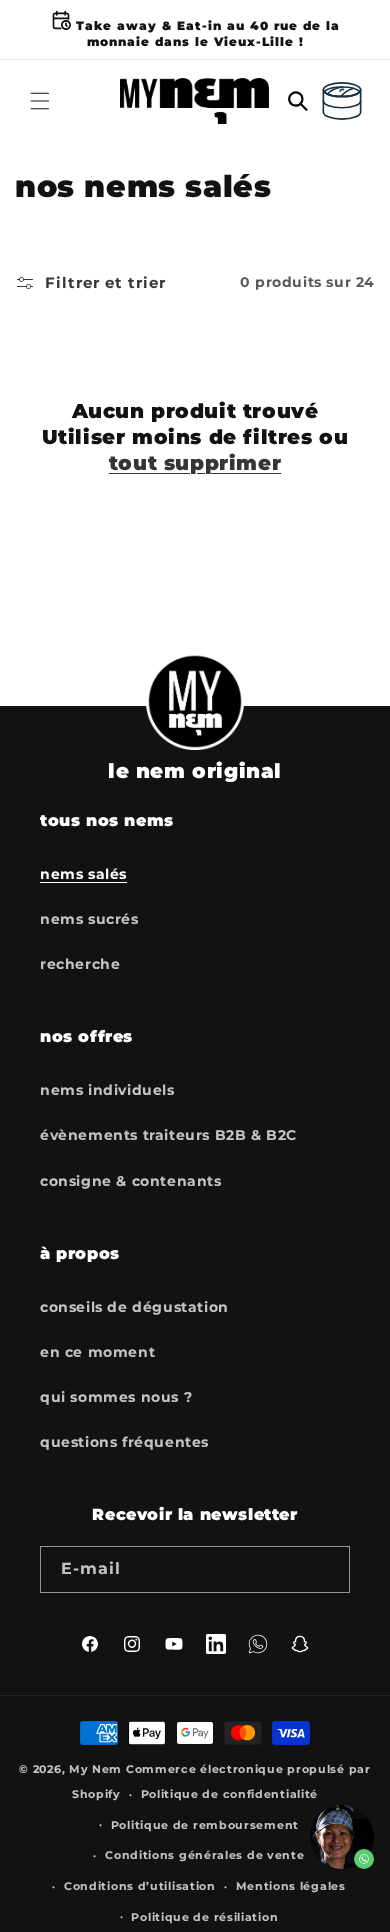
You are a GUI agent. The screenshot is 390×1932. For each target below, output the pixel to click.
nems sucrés (89, 919)
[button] (40, 101)
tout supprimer (195, 463)
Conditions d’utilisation (140, 1886)
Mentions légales (291, 1886)
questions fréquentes (124, 1442)
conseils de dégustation (134, 1307)
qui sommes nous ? (116, 1397)
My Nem (95, 1769)
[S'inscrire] (327, 1569)
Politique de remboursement (205, 1825)
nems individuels (107, 1090)
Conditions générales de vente (204, 1855)
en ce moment (97, 1352)
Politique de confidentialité (230, 1794)
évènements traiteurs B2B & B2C (168, 1135)
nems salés (83, 874)
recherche (80, 964)
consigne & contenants (131, 1181)
